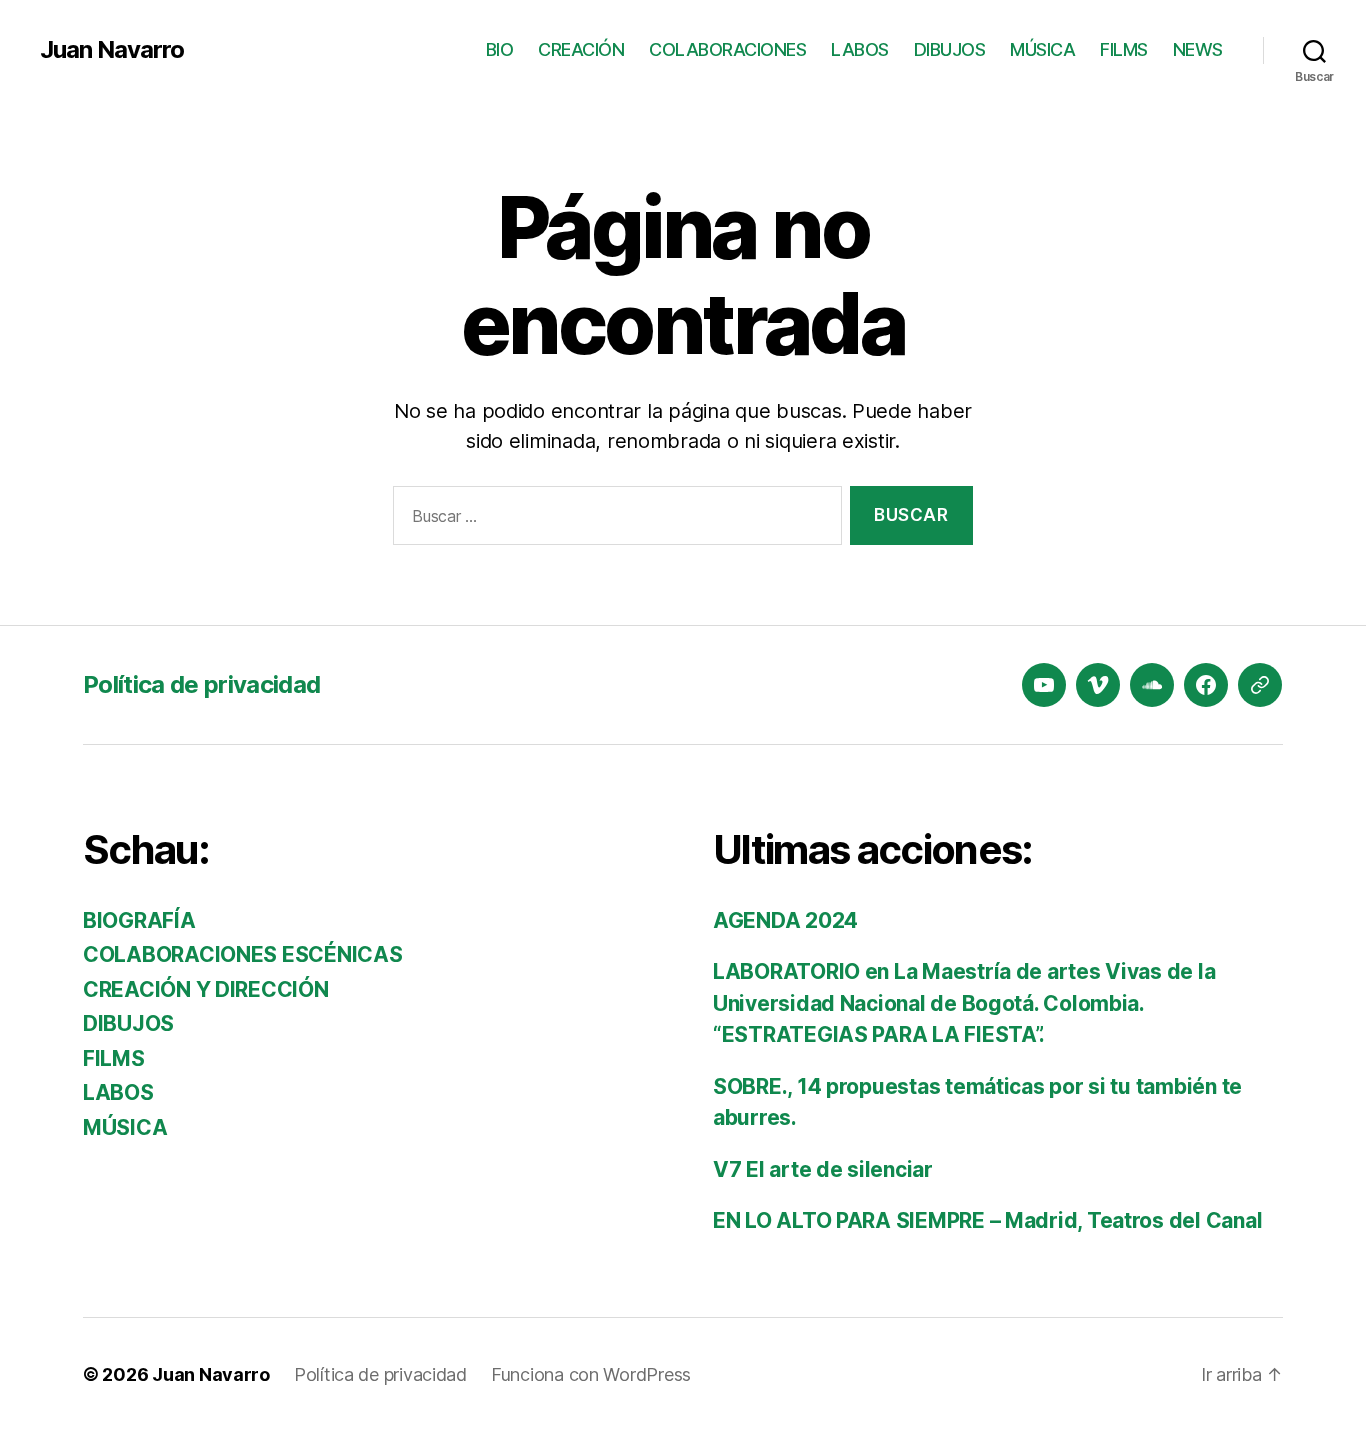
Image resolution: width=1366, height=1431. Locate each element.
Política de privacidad (201, 684)
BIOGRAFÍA (139, 920)
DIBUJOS (950, 49)
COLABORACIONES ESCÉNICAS (243, 954)
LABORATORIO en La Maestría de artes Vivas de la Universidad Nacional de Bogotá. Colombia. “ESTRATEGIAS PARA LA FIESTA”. (964, 1003)
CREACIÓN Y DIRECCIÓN (206, 989)
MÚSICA (1042, 49)
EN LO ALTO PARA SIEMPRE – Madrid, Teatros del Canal (987, 1220)
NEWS (1198, 49)
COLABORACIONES (727, 49)
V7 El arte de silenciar (823, 1169)
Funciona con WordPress (591, 1374)
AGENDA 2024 (785, 920)
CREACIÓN (581, 49)
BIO (500, 49)
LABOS (860, 49)
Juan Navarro (112, 50)
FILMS (1124, 49)
